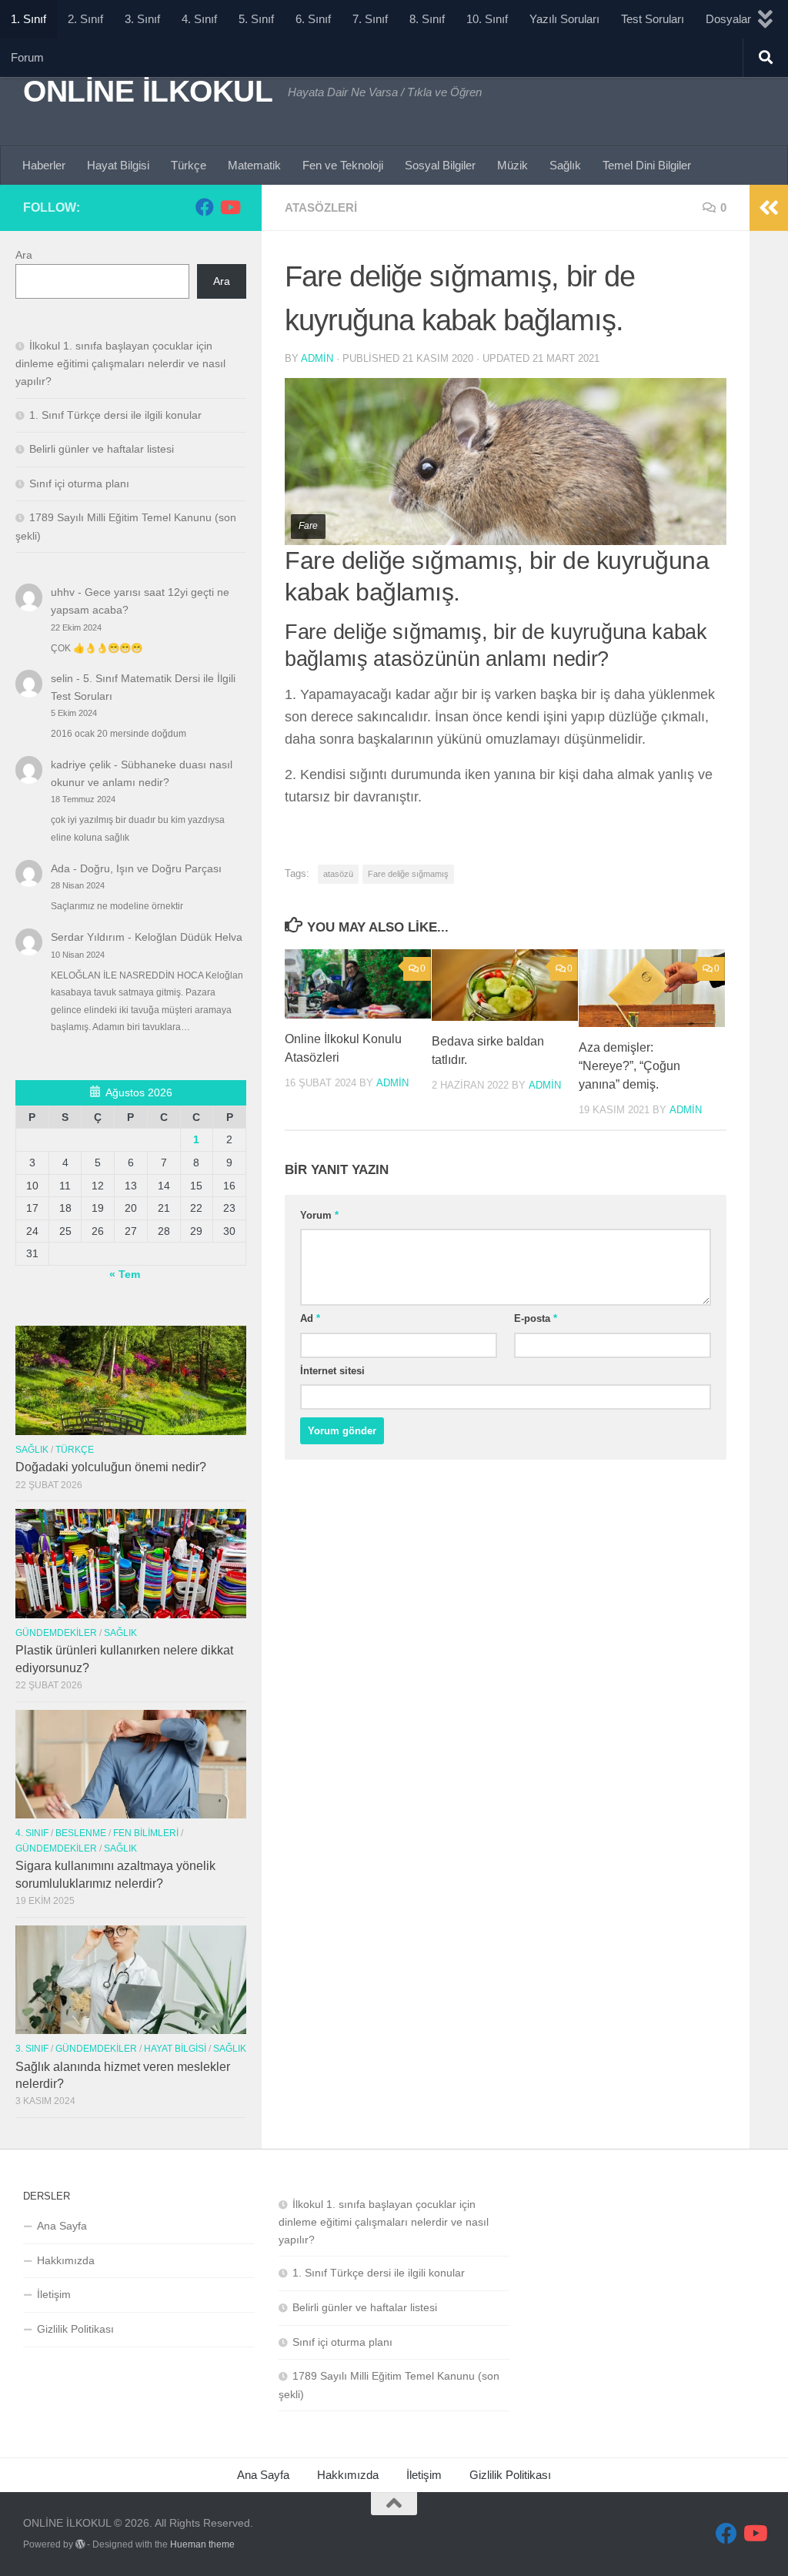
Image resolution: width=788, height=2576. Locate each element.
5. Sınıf (256, 19)
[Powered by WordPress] (80, 2544)
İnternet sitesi (332, 1371)
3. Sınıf (142, 19)
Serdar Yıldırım (88, 937)
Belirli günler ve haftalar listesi (102, 449)
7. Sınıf (370, 19)
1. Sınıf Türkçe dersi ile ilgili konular (115, 415)
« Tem (125, 1274)
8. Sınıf (427, 19)
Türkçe (189, 165)
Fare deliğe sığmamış (408, 874)
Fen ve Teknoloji (343, 165)
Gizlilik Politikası (75, 2329)
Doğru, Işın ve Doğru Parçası (151, 868)
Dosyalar (728, 19)
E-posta (536, 1318)
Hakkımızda (66, 2260)
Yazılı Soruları (564, 19)
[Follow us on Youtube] (229, 207)
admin (317, 358)
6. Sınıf (313, 19)
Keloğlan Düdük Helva (189, 937)
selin (62, 678)
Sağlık (565, 165)
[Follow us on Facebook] (205, 207)
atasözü (338, 874)
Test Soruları (653, 19)
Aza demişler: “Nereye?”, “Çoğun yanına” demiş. (629, 1066)
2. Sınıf (85, 19)
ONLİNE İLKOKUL (148, 91)
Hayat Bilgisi (118, 165)
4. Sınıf (199, 19)
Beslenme (81, 1833)
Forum (27, 57)
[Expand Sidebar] (769, 208)
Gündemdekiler (56, 1633)
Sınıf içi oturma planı (79, 483)
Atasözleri (321, 207)
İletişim (54, 2294)
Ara (24, 255)
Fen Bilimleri (146, 1833)
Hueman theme (202, 2544)
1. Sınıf (28, 19)
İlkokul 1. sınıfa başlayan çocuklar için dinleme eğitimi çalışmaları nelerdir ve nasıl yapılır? (120, 363)
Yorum (319, 1215)
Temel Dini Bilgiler (647, 165)
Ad (310, 1318)
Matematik (254, 165)
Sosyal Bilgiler (440, 165)
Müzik (513, 165)
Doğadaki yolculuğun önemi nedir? (111, 1467)
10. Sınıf (487, 19)
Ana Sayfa (62, 2226)
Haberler (44, 165)
